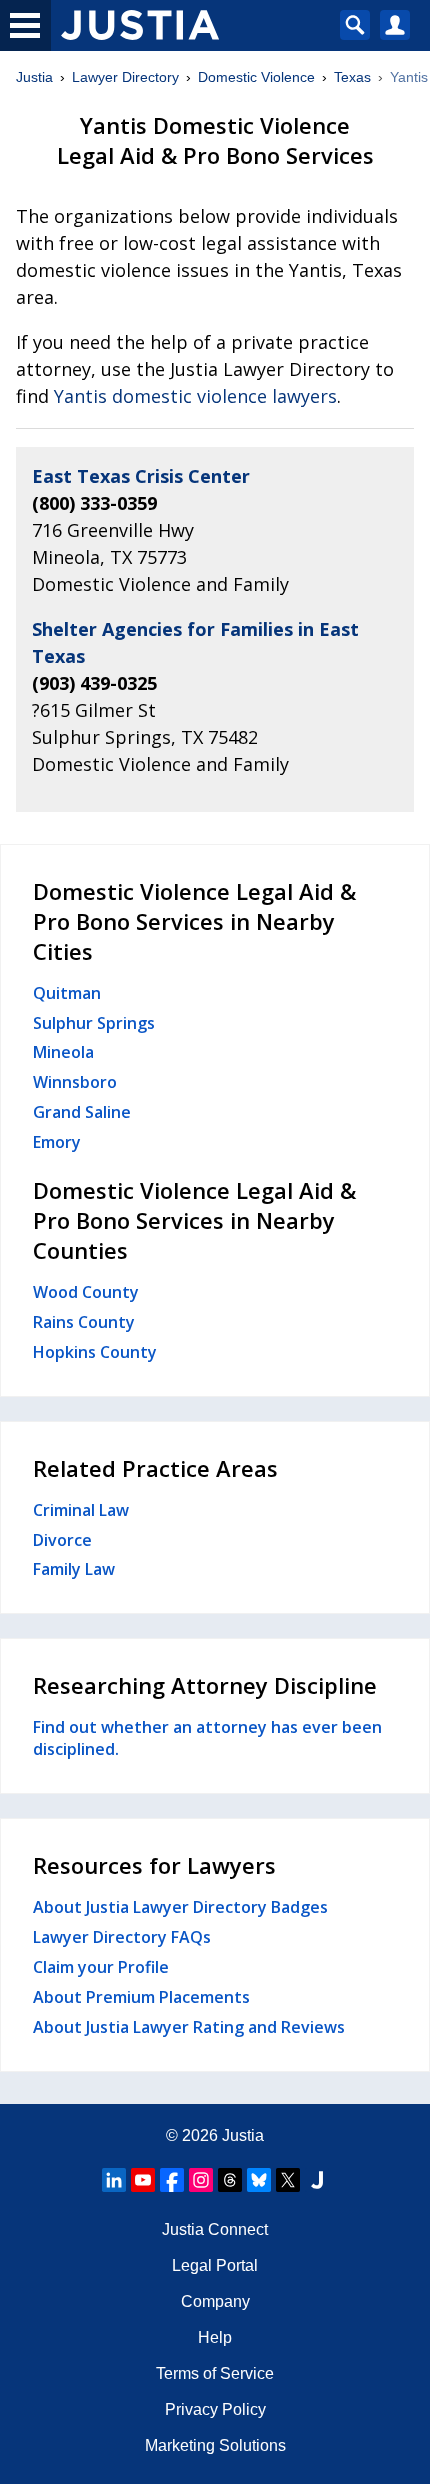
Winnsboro (75, 1082)
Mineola (63, 1052)
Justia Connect (215, 2229)
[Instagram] (201, 2180)
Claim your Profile (101, 1967)
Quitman (67, 993)
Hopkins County (95, 1352)
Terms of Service (215, 2373)
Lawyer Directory (125, 77)
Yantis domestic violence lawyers (195, 396)
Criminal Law (81, 1510)
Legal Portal (215, 2265)
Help (215, 2337)
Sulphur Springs (94, 1023)
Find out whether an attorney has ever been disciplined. (207, 1738)
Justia (34, 77)
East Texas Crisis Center (141, 476)
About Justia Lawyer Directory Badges (180, 1907)
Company (215, 2301)
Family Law (74, 1569)
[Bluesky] (259, 2180)
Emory (57, 1142)
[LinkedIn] (114, 2180)
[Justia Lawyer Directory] (317, 2180)
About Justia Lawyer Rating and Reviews (189, 2027)
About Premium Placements (141, 1997)
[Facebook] (172, 2180)
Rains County (84, 1322)
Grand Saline (82, 1112)
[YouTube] (143, 2180)
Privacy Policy (215, 2409)
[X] (288, 2180)
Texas (352, 77)
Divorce (62, 1540)
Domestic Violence (256, 77)
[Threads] (230, 2180)
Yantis (409, 77)
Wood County (86, 1292)
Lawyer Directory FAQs (122, 1937)
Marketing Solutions (215, 2445)
